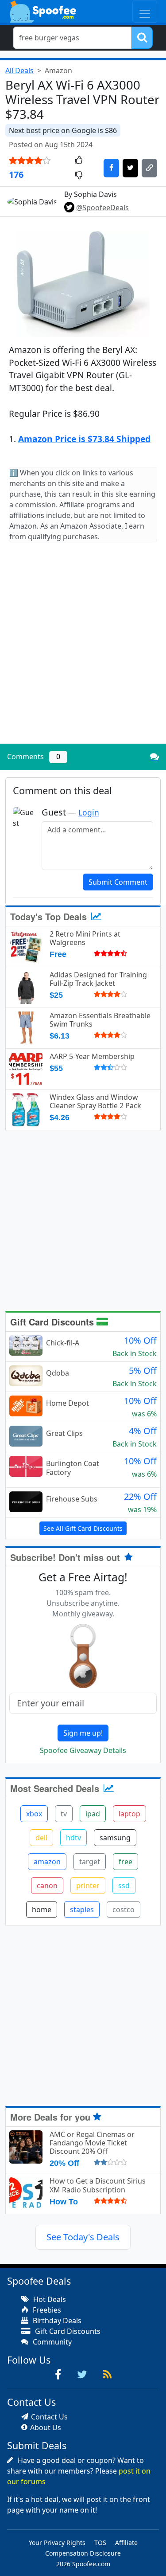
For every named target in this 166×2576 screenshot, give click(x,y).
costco (124, 1909)
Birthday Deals (56, 2321)
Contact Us (49, 2417)
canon (47, 1886)
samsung (115, 1838)
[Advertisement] (83, 650)
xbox (34, 1814)
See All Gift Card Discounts (83, 1528)
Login (89, 812)
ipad (93, 1814)
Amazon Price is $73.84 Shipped (84, 439)
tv (64, 1814)
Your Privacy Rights (57, 2543)
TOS (100, 2543)
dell (41, 1838)
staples (82, 1909)
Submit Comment (118, 882)
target (90, 1862)
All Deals (19, 71)
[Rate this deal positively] (79, 161)
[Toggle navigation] (145, 11)
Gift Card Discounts (53, 1322)
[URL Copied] (149, 168)
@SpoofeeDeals (102, 208)
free (125, 1862)
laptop (129, 1814)
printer (88, 1886)
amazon (47, 1862)
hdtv (73, 1838)
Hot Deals (49, 2299)
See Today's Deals (83, 2237)
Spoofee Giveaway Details (83, 1750)
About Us (46, 2427)
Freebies (46, 2310)
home (42, 1909)
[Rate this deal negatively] (79, 176)
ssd (124, 1886)
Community (51, 2342)
